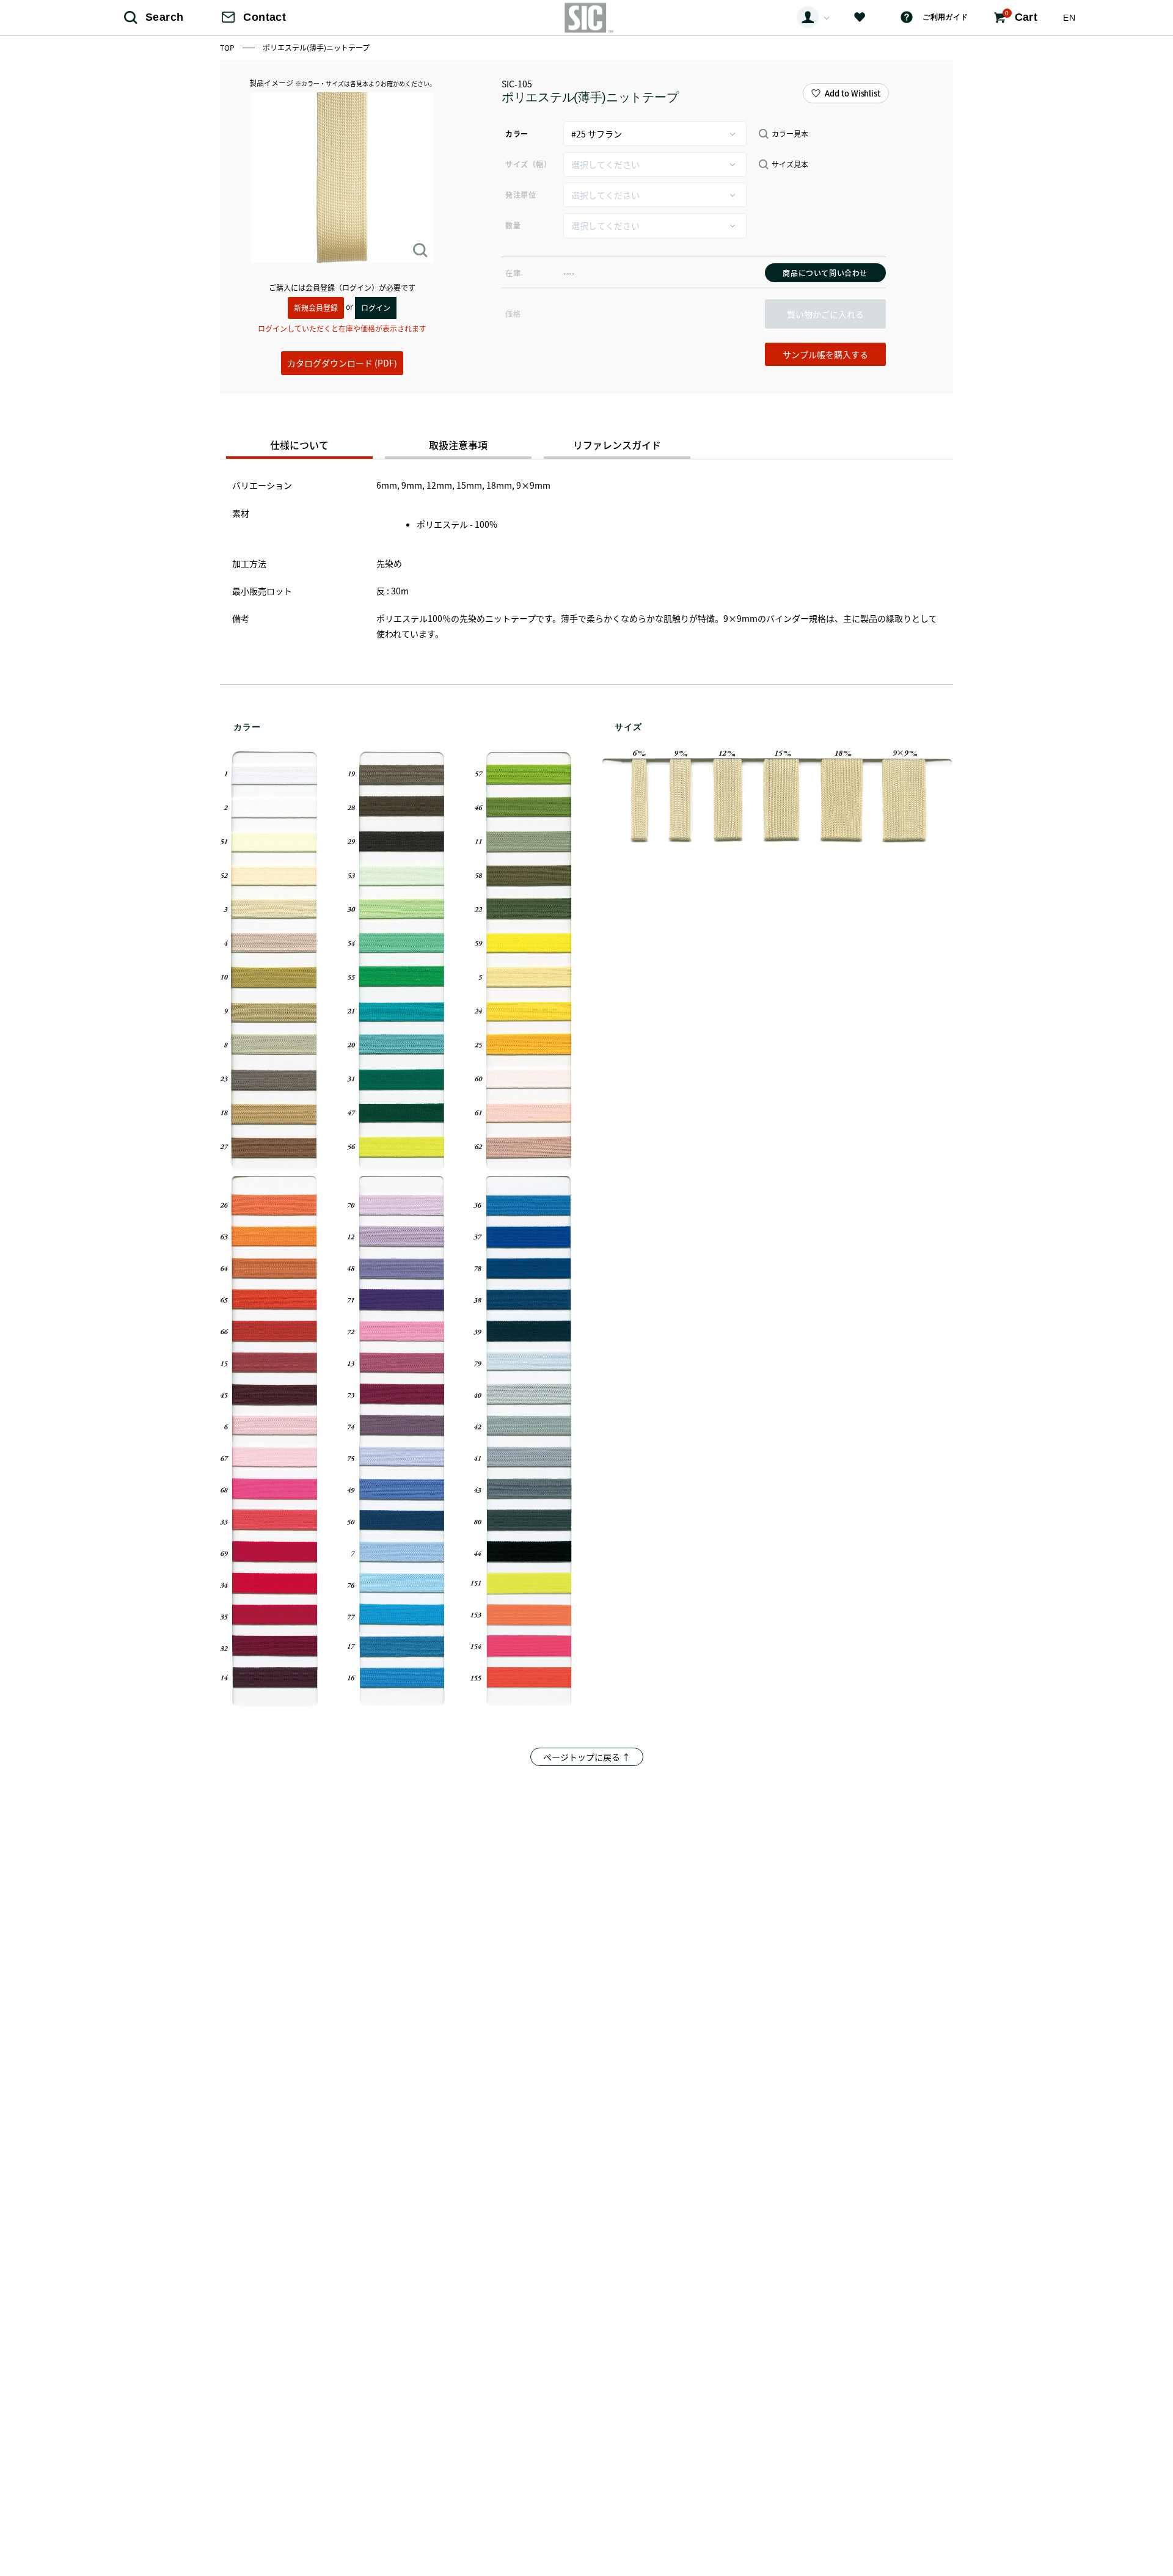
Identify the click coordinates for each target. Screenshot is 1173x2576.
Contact (265, 17)
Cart (1021, 16)
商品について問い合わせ (825, 273)
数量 (513, 225)
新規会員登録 (316, 308)
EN (1069, 18)
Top (228, 47)
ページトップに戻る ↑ (587, 1757)
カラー (517, 133)
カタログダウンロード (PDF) (342, 363)
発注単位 (521, 195)
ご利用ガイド (945, 17)
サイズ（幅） (528, 164)
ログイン (376, 308)
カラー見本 (790, 134)
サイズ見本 (790, 164)
